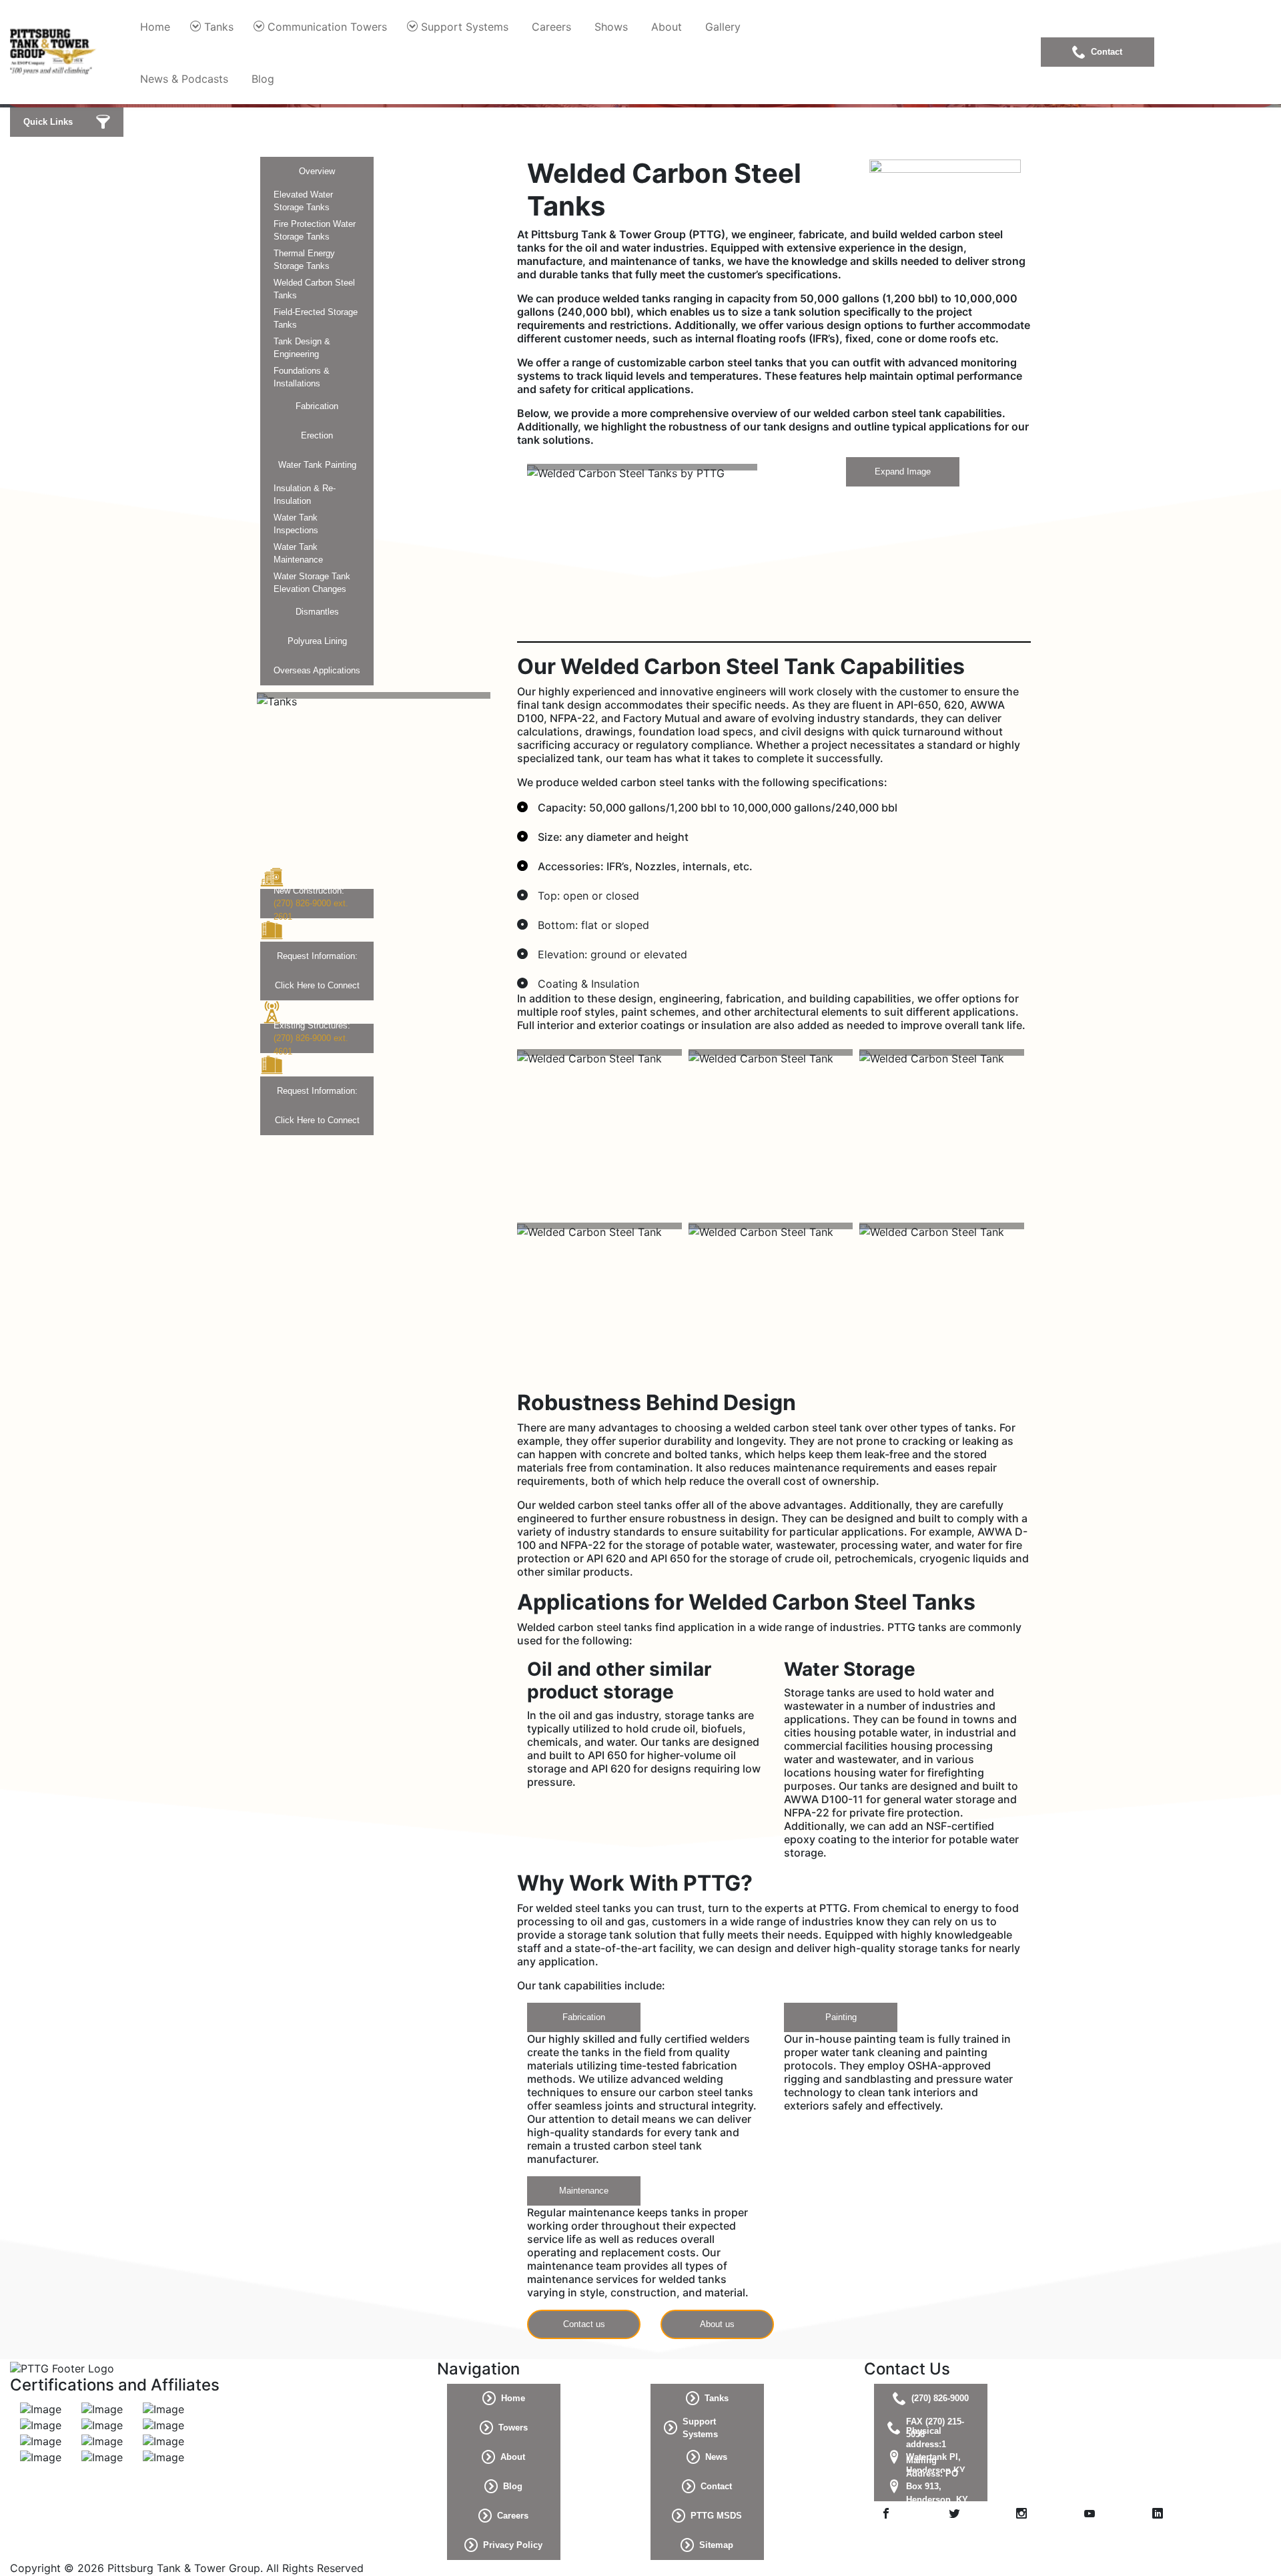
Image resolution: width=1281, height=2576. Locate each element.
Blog (263, 79)
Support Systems (465, 27)
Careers (551, 27)
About (667, 27)
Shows (611, 27)
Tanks (219, 27)
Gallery (723, 27)
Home (155, 27)
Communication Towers (327, 27)
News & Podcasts (184, 79)
